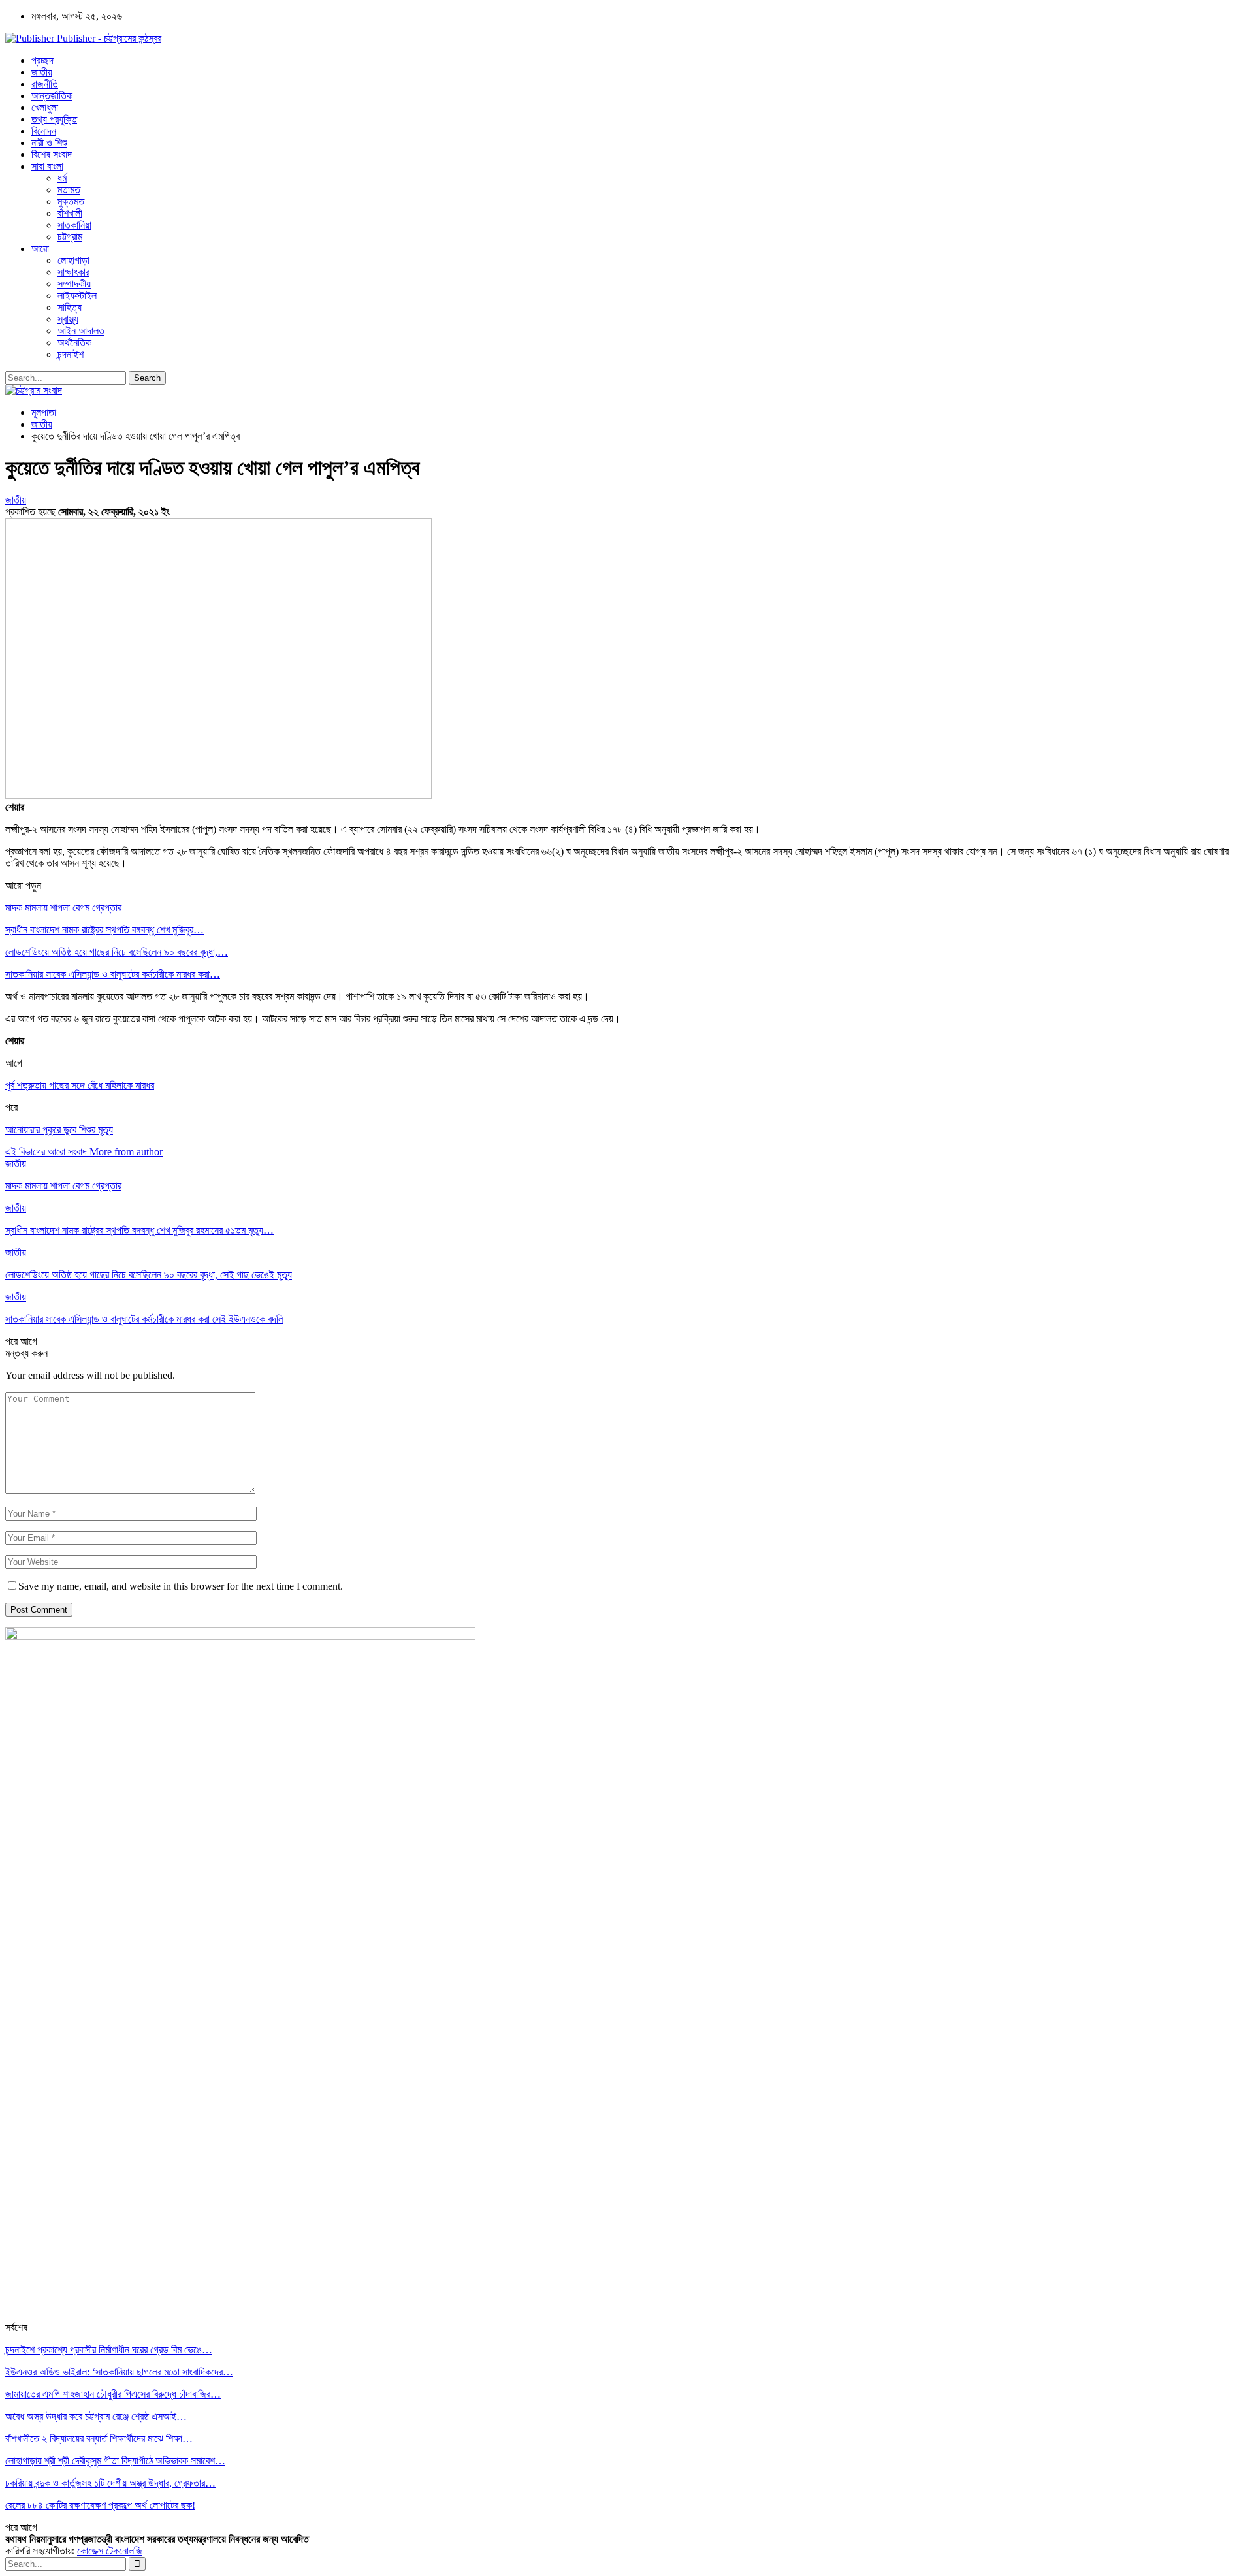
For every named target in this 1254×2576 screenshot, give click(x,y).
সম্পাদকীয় (74, 284)
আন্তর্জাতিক (52, 96)
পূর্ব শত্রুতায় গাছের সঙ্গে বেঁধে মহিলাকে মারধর (80, 1085)
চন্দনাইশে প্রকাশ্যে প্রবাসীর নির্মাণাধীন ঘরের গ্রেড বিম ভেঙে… (109, 2350)
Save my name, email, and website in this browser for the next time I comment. (181, 1586)
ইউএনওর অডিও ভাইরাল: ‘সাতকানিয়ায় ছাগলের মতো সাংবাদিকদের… (119, 2372)
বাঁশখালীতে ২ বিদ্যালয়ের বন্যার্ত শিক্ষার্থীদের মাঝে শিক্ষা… (99, 2439)
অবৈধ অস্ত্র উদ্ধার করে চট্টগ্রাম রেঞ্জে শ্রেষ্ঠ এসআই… (96, 2416)
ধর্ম (62, 178)
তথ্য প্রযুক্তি (54, 119)
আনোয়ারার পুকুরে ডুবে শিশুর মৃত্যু (59, 1130)
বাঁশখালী (70, 213)
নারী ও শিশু (49, 143)
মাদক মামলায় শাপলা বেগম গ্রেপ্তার (63, 908)
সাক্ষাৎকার (73, 272)
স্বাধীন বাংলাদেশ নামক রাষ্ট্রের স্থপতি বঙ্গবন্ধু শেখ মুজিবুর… (104, 930)
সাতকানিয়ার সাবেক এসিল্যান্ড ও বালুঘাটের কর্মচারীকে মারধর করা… (113, 974)
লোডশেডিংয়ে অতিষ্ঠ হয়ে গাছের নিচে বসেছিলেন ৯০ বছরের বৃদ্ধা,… (117, 952)
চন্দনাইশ (71, 354)
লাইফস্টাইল (77, 296)
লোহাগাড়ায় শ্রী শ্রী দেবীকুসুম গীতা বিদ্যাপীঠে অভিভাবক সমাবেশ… (115, 2461)
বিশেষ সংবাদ (52, 154)
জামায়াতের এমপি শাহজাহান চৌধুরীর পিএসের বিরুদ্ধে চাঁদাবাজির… (113, 2394)
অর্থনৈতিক (74, 343)
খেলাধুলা (45, 107)
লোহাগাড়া (73, 260)
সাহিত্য (70, 307)
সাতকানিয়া (74, 225)
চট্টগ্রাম (70, 237)
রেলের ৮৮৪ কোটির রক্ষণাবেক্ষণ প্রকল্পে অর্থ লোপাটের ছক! (100, 2505)
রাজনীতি (45, 84)
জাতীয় (42, 72)
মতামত (69, 190)
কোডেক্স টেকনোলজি (110, 2551)
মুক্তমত (71, 201)
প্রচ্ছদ (42, 60)
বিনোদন (44, 131)
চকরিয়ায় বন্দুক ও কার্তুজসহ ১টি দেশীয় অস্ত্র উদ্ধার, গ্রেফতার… (110, 2483)
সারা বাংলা (47, 166)
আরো (40, 249)
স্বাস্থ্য (68, 319)
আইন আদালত (81, 331)
